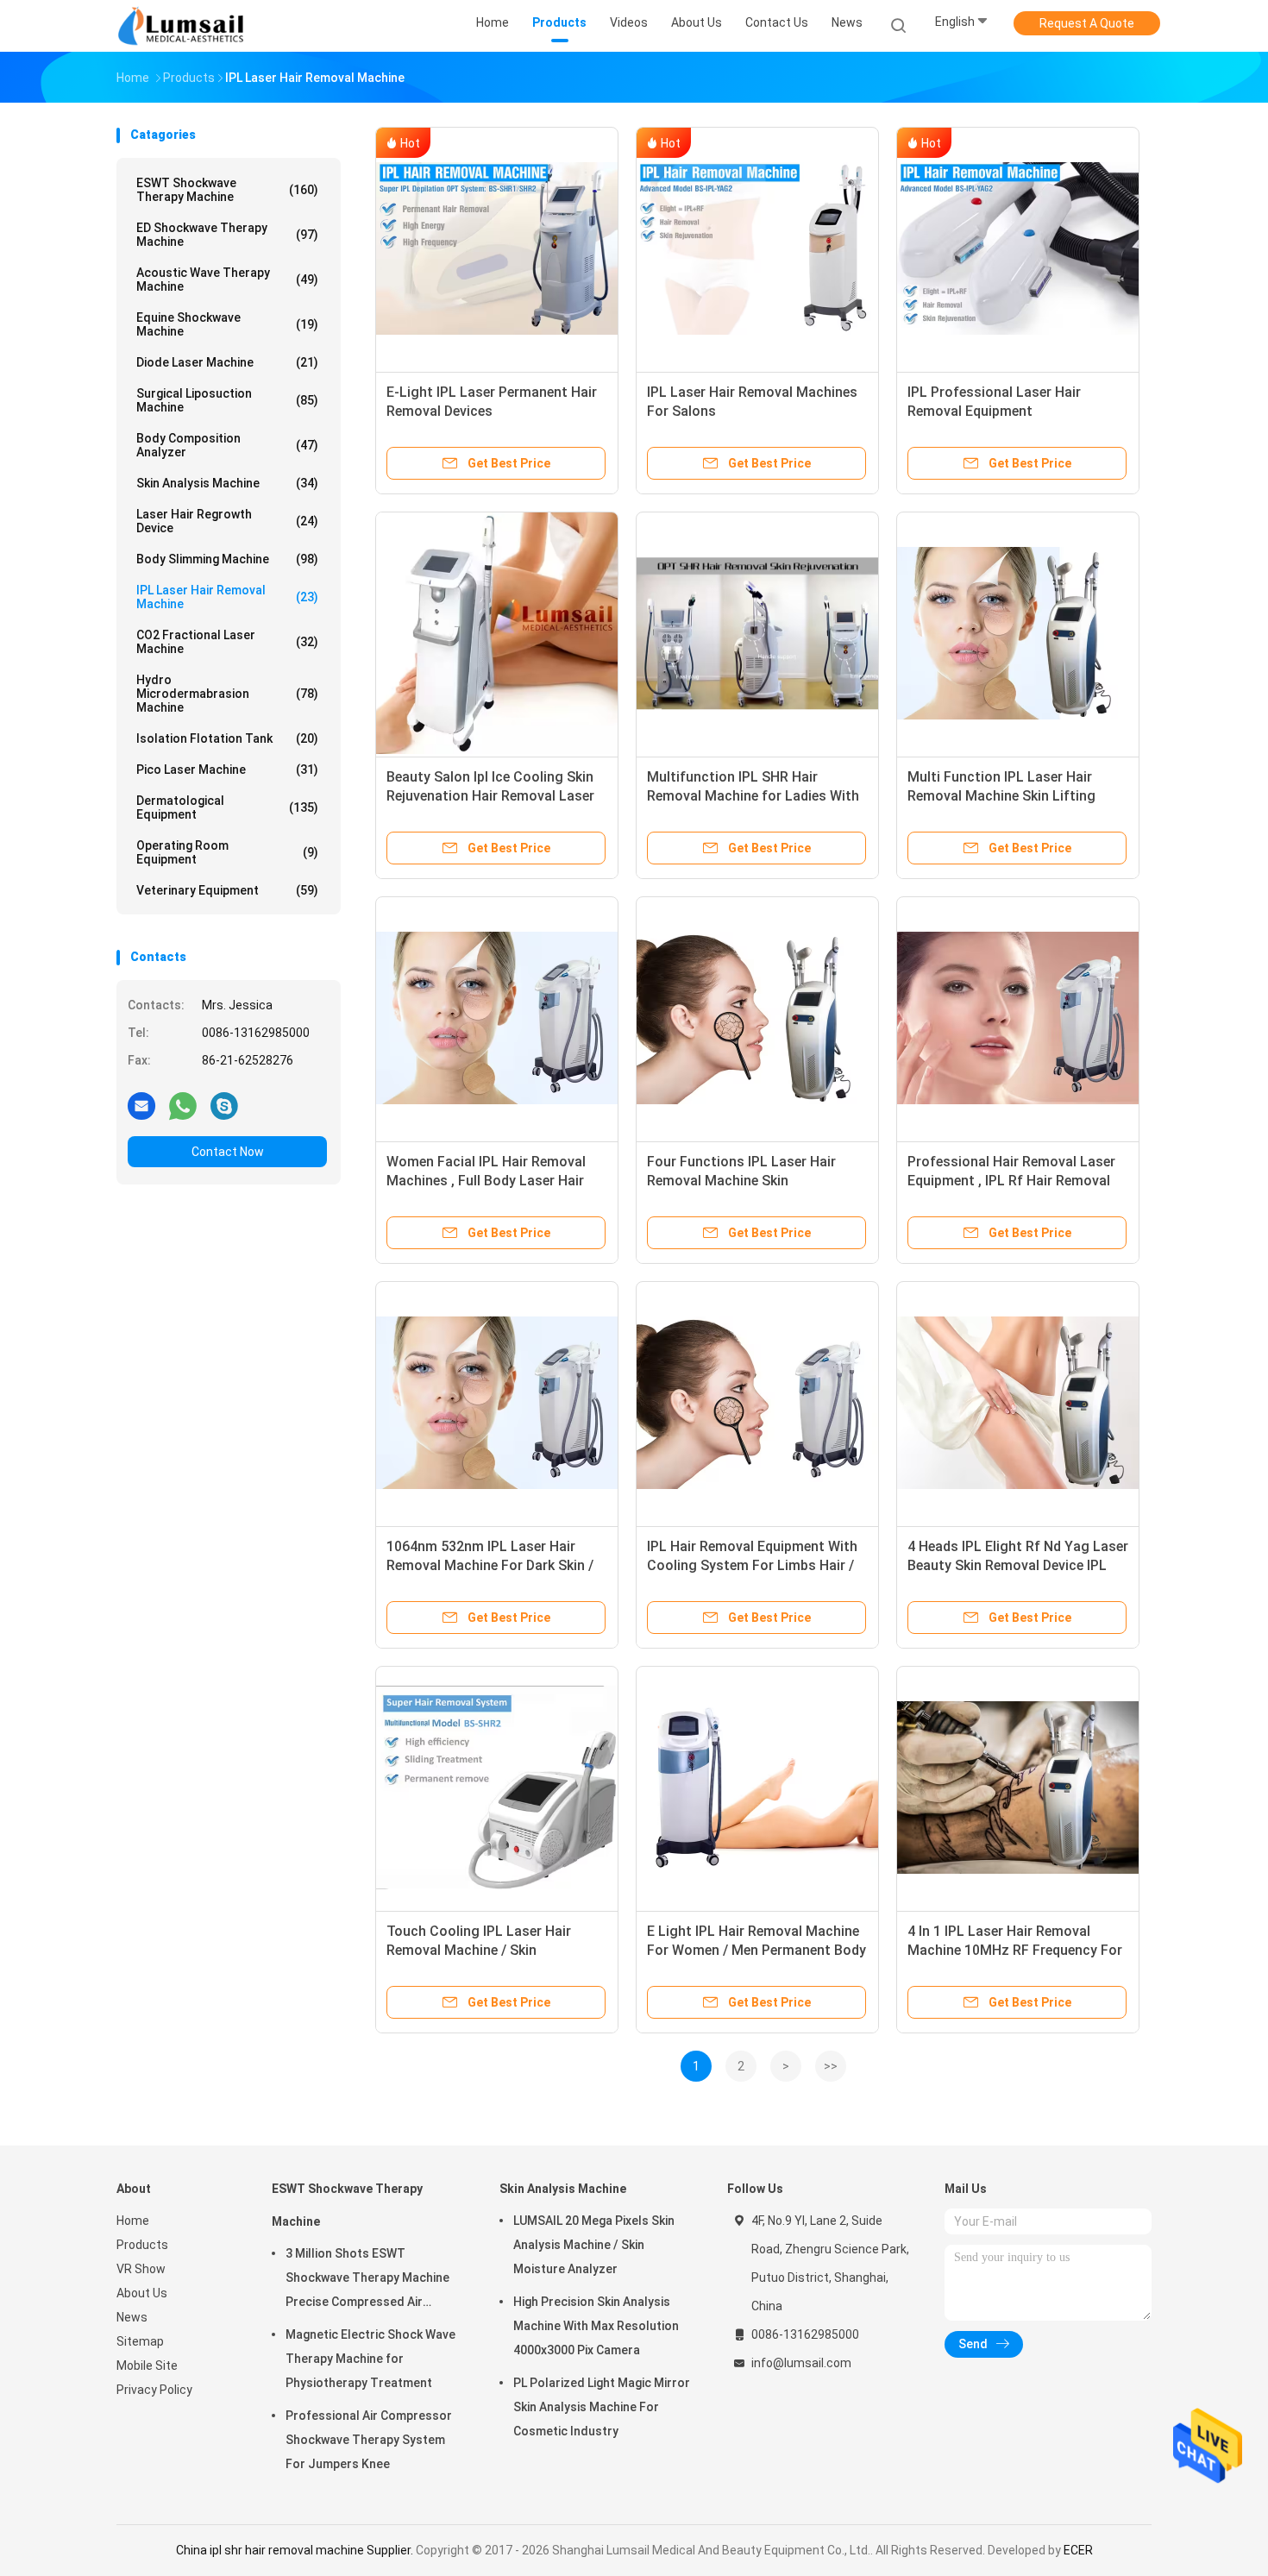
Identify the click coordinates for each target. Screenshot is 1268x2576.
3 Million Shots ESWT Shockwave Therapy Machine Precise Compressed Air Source (367, 2280)
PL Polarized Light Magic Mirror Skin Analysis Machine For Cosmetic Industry (602, 2407)
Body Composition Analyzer (227, 445)
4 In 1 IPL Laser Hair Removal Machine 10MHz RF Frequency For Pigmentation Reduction (1015, 1950)
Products (142, 2245)
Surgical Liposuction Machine (227, 400)
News (132, 2317)
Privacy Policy (154, 2390)
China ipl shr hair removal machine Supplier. (296, 2550)
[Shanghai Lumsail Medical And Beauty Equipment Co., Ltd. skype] (224, 1105)
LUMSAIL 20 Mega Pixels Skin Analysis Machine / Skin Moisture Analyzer (594, 2245)
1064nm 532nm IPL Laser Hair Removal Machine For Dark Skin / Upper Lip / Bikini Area (490, 1565)
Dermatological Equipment (227, 807)
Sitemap (140, 2341)
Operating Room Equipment (227, 852)
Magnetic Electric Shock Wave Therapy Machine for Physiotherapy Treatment (370, 2359)
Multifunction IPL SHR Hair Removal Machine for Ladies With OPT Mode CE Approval (753, 796)
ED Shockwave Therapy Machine (227, 235)
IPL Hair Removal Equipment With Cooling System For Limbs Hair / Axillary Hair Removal (752, 1565)
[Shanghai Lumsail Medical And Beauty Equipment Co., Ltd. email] (141, 1105)
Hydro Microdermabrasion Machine (227, 694)
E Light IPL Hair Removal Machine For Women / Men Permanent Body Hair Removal (756, 1950)
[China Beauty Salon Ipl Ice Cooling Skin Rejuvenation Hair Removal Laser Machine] (497, 633)
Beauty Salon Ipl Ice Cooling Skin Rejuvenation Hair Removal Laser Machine (490, 796)
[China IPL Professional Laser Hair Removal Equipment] (1018, 248)
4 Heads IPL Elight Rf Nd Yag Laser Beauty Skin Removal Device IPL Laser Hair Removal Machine (1018, 1565)
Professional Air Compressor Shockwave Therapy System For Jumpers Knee (369, 2440)
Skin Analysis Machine (227, 483)
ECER (1078, 2550)
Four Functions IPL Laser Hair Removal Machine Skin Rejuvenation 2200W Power (741, 1181)
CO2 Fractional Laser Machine (227, 642)
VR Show (141, 2269)
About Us (142, 2293)
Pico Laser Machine (227, 770)
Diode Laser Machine (227, 362)
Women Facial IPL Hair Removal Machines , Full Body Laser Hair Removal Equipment (486, 1181)
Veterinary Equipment (227, 890)
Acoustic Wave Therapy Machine (227, 280)
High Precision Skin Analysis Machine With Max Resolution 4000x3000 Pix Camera (596, 2326)
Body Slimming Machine (227, 559)
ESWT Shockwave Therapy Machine (227, 190)
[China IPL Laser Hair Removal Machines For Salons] (757, 248)
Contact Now (228, 1152)
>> (831, 2066)
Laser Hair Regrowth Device (227, 521)
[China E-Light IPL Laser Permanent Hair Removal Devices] (497, 248)
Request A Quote (1087, 23)
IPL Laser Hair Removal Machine (227, 597)
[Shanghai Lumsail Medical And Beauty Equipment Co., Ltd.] (184, 26)
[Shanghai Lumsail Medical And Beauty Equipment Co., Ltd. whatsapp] (183, 1105)
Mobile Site (147, 2366)
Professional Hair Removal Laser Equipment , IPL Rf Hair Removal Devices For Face (1011, 1181)
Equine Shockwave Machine (227, 324)
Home (133, 2221)
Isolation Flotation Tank (227, 738)
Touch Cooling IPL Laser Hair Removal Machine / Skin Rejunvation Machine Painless (481, 1950)
